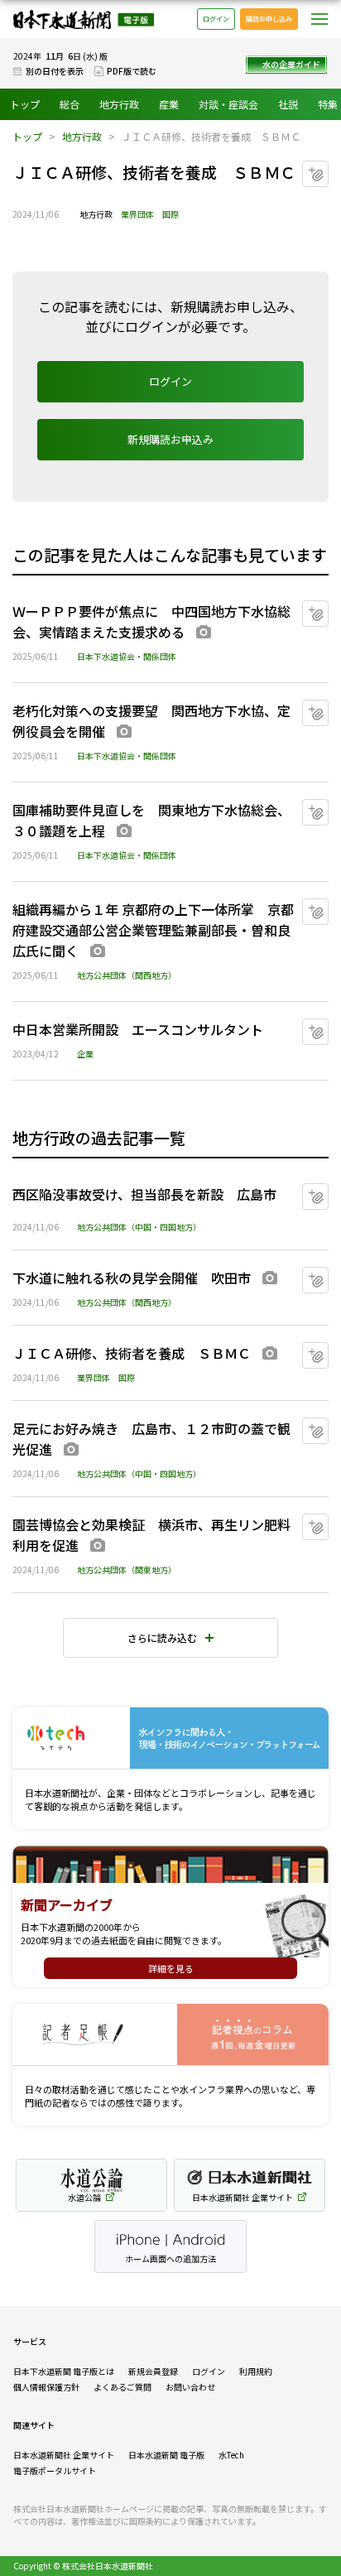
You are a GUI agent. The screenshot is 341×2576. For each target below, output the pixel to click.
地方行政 (119, 104)
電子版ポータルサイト (55, 2470)
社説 (288, 104)
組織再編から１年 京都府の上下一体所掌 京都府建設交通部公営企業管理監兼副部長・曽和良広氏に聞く (153, 930)
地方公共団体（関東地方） (127, 1570)
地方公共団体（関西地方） (127, 975)
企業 (85, 1054)
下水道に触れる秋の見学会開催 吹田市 (132, 1278)
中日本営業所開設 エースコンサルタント (138, 1029)
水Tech (231, 2455)
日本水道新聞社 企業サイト (64, 2455)
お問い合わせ (190, 2387)
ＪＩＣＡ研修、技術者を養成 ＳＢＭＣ (132, 1353)
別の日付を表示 (55, 71)
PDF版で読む (132, 71)
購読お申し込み (269, 19)
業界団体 (137, 214)
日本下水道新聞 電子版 (84, 19)
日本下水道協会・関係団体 (127, 656)
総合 (70, 104)
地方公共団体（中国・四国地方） (139, 1227)
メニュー (319, 19)
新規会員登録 (153, 2371)
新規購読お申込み (170, 439)
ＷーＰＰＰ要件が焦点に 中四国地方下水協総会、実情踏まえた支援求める (151, 621)
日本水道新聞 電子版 (166, 2455)
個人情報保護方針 (46, 2387)
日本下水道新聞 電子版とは (64, 2371)
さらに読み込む (162, 1637)
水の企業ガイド (291, 64)
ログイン (216, 19)
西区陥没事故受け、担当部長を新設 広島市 (144, 1194)
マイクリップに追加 (328, 168)
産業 (169, 104)
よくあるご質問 (122, 2387)
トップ (25, 104)
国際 (170, 214)
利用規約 (256, 2371)
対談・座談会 (228, 104)
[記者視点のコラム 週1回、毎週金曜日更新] (170, 2035)
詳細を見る (171, 1968)
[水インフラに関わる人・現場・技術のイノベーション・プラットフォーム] (170, 1738)
